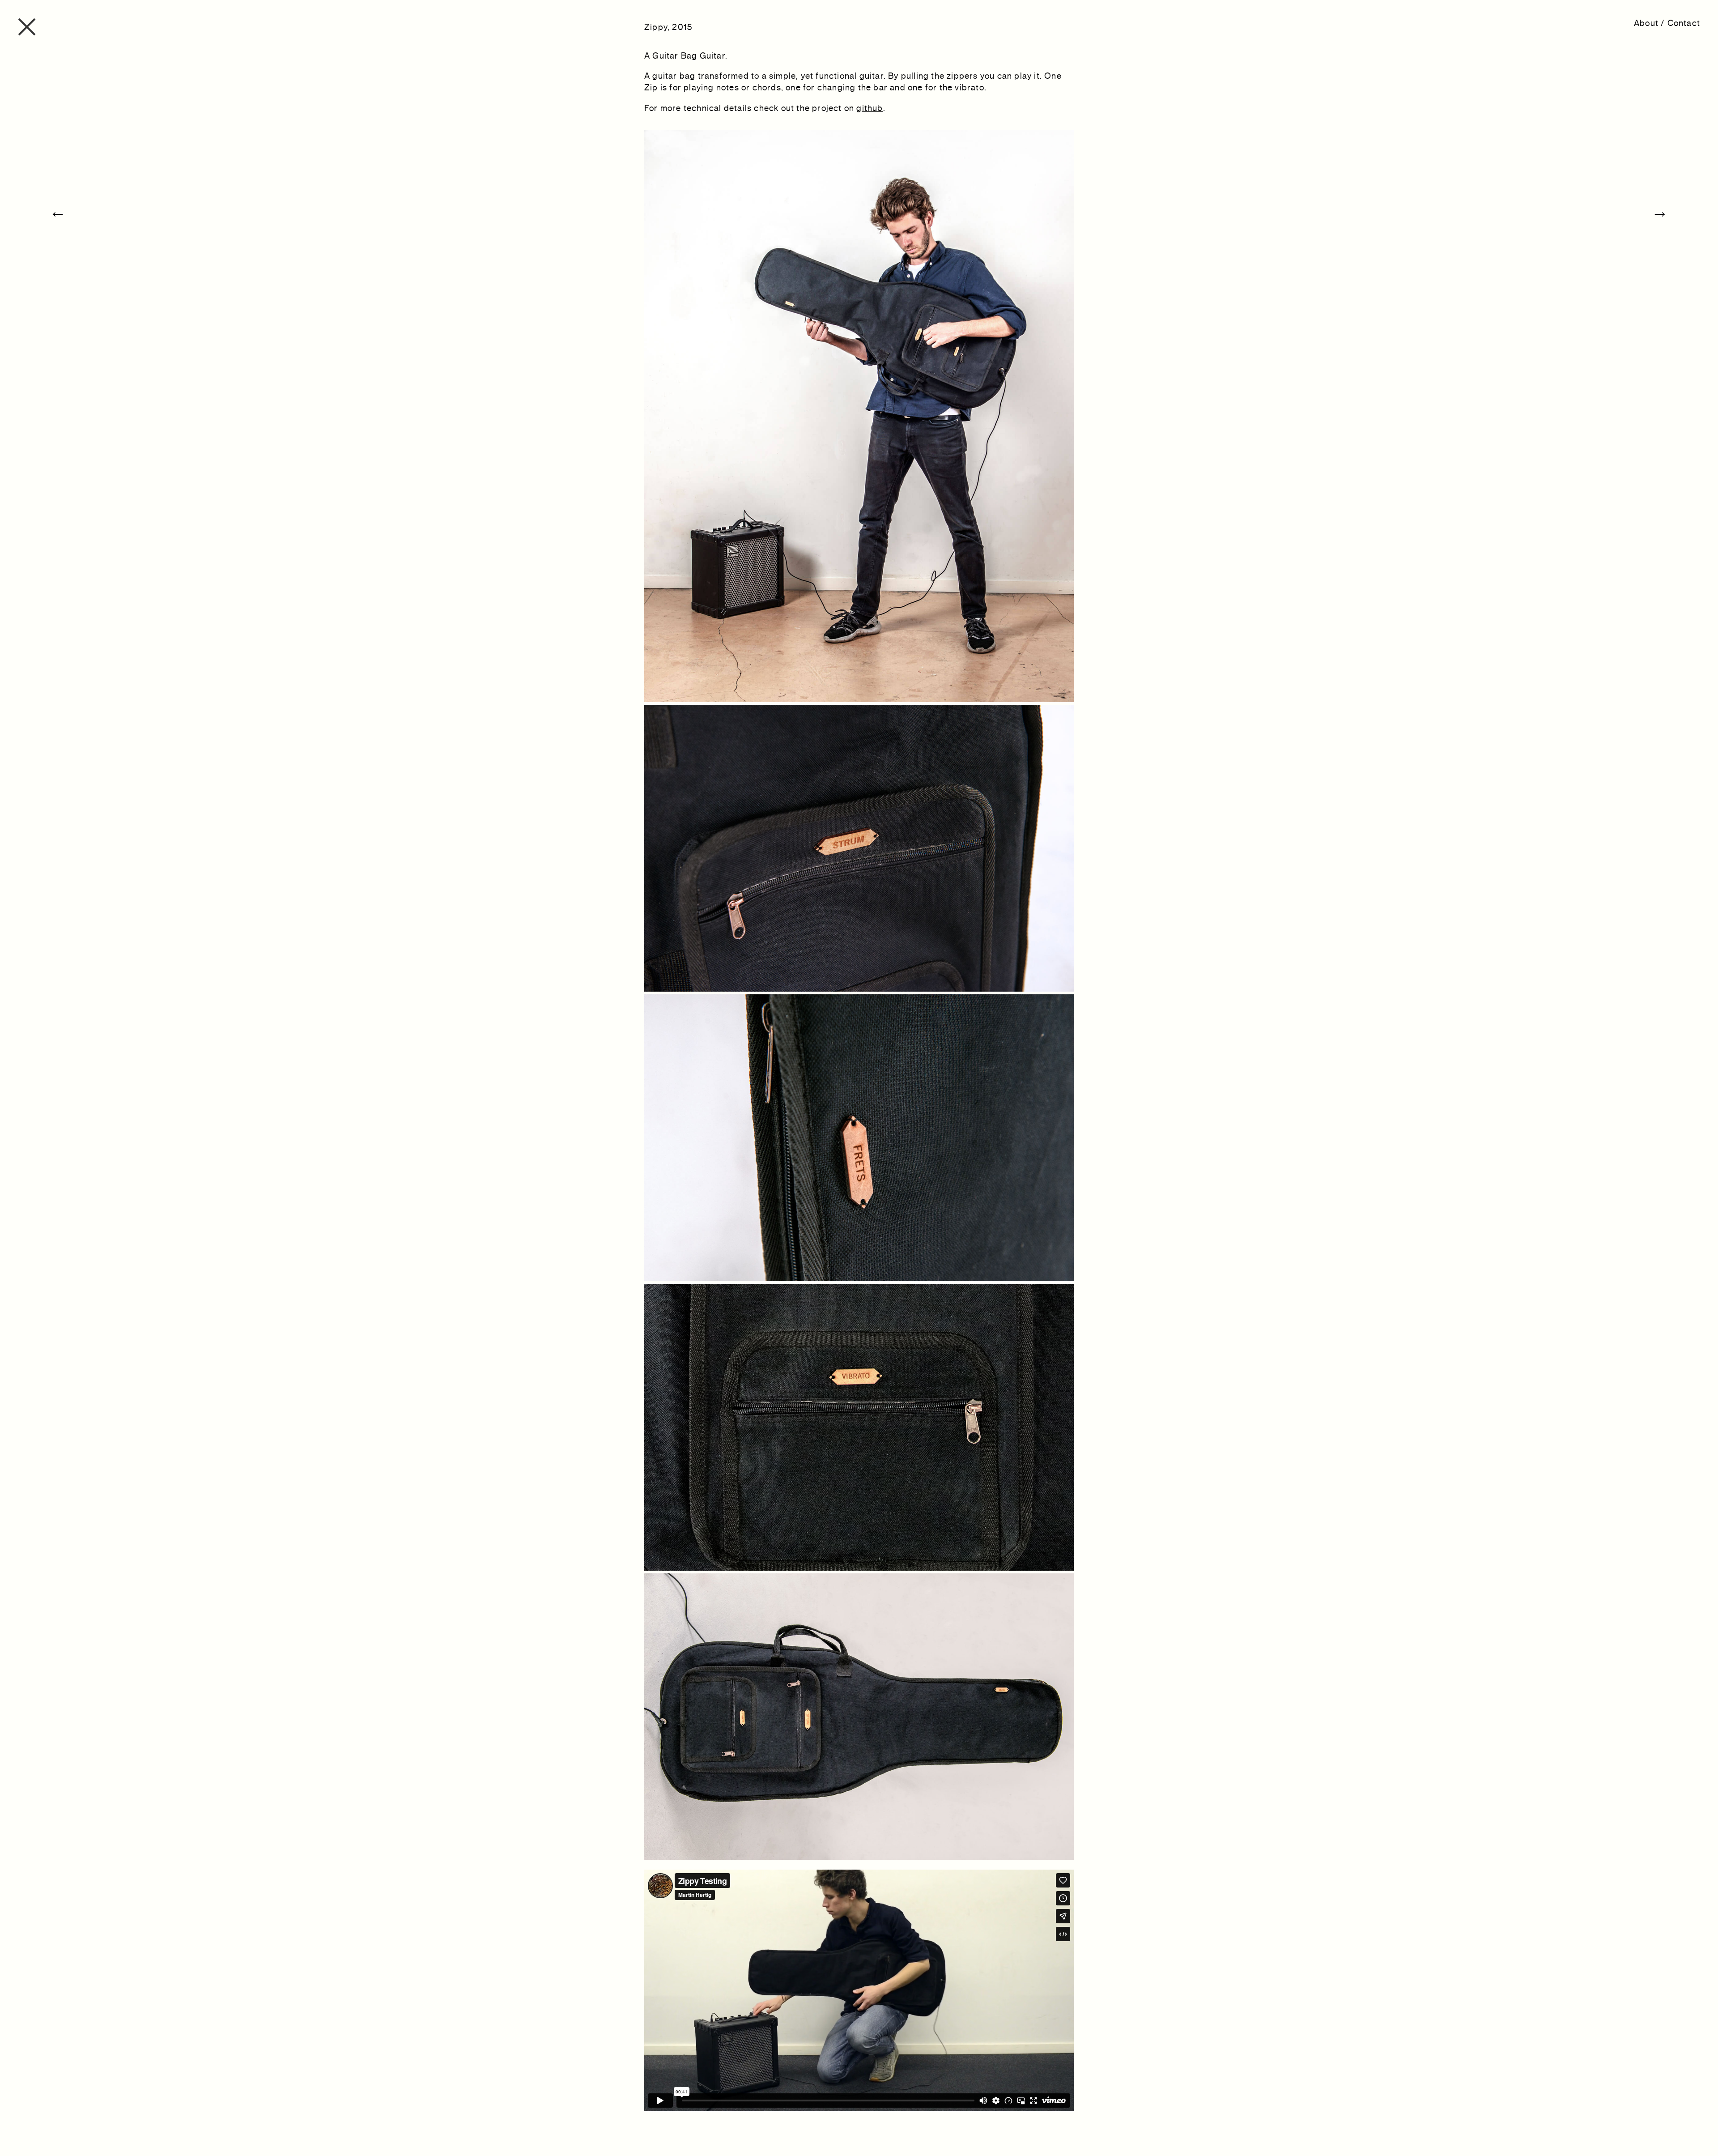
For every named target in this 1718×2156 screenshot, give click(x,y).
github (870, 108)
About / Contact (1667, 23)
